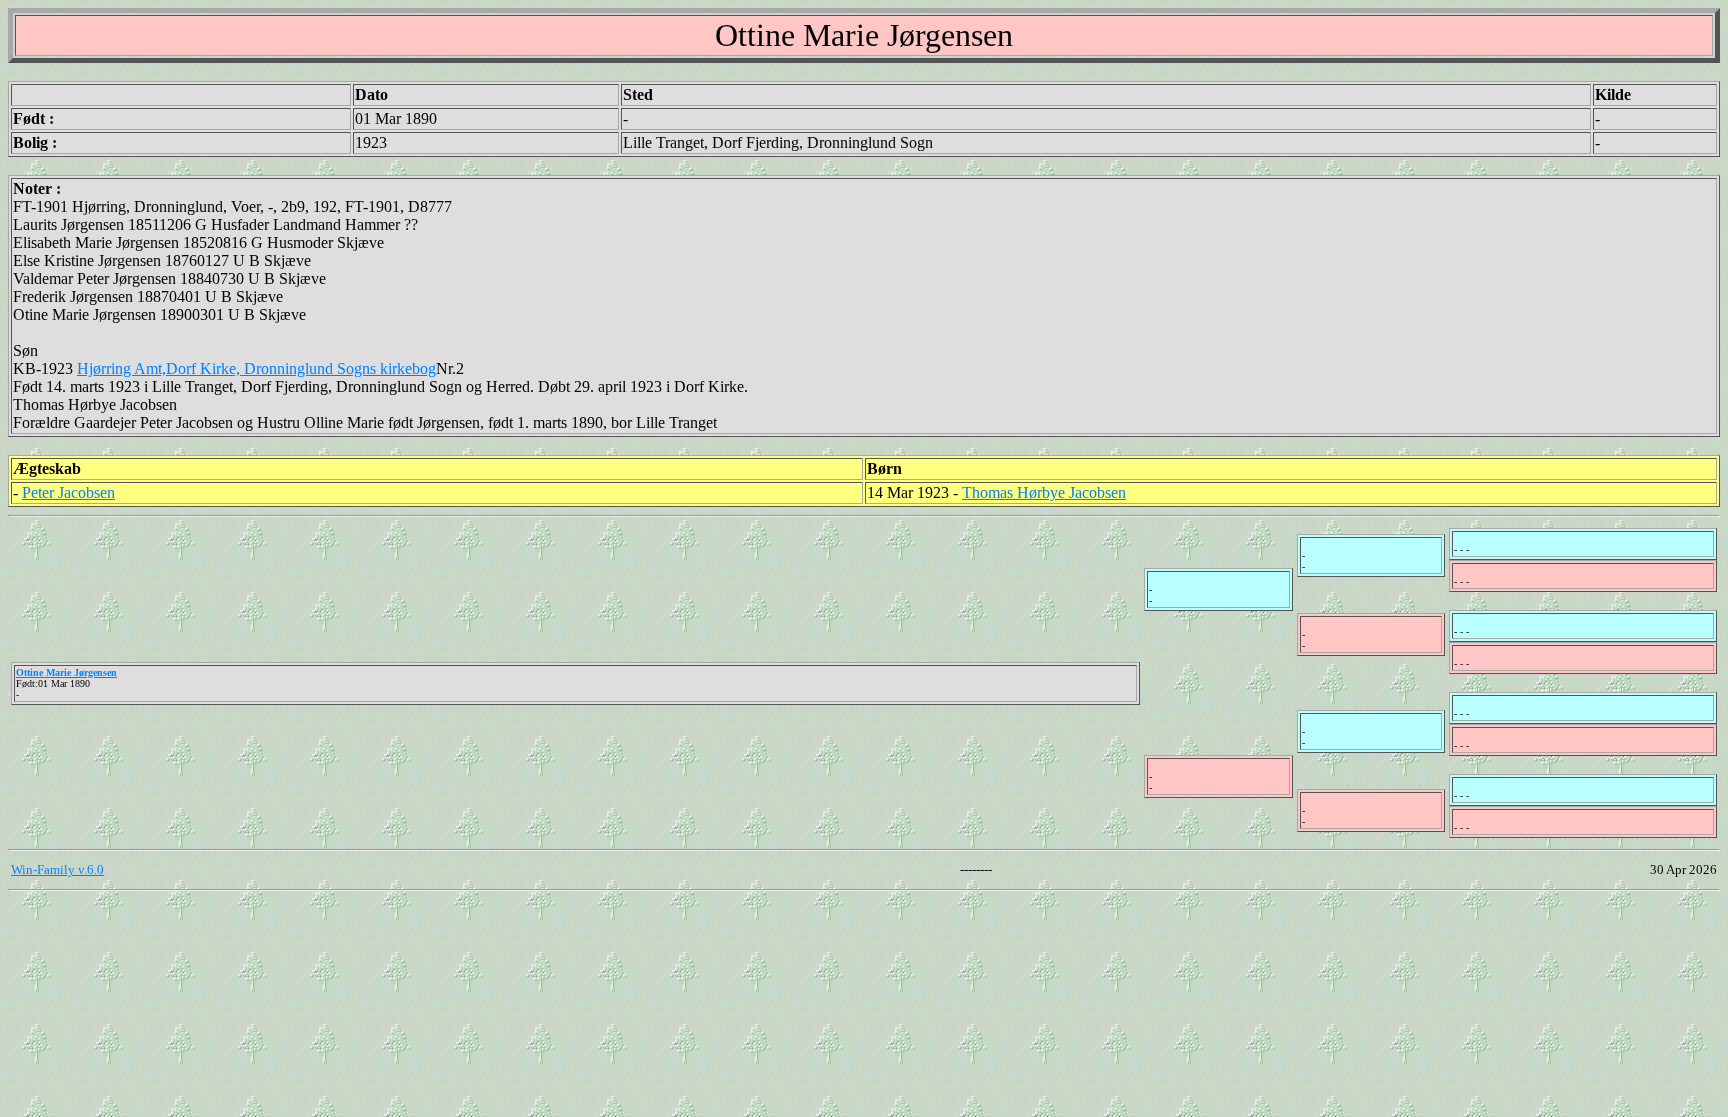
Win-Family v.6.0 (57, 869)
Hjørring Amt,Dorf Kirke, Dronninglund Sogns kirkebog (256, 368)
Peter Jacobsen (68, 492)
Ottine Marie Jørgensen (66, 672)
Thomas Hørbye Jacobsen (1044, 492)
